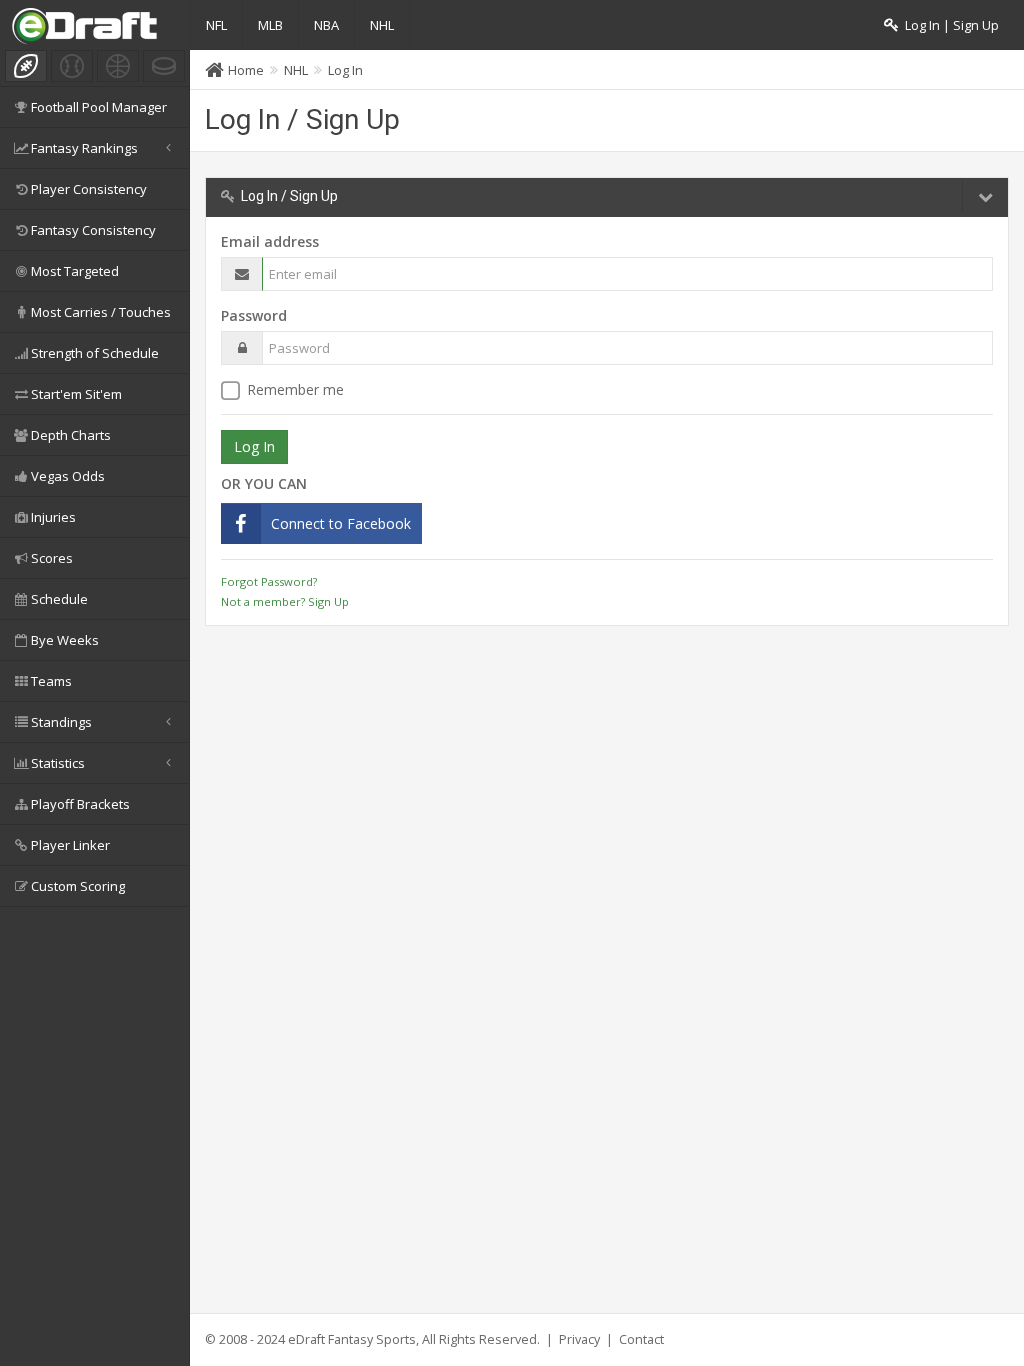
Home (246, 70)
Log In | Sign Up (949, 25)
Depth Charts (71, 435)
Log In (345, 70)
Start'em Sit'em (76, 394)
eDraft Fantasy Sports (352, 1339)
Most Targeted (75, 271)
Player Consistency (89, 189)
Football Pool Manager (99, 107)
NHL (382, 25)
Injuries (53, 517)
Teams (51, 681)
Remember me (295, 390)
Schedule (59, 599)
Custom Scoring (78, 886)
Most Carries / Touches (101, 312)
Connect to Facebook (341, 523)
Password (254, 315)
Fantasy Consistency (93, 230)
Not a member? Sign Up (285, 601)
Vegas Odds (68, 476)
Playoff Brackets (80, 804)
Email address (270, 241)
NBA (326, 25)
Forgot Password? (269, 581)
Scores (52, 558)
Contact (641, 1339)
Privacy (579, 1339)
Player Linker (70, 845)
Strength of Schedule (95, 353)
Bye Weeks (65, 640)
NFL (216, 25)
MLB (270, 25)
